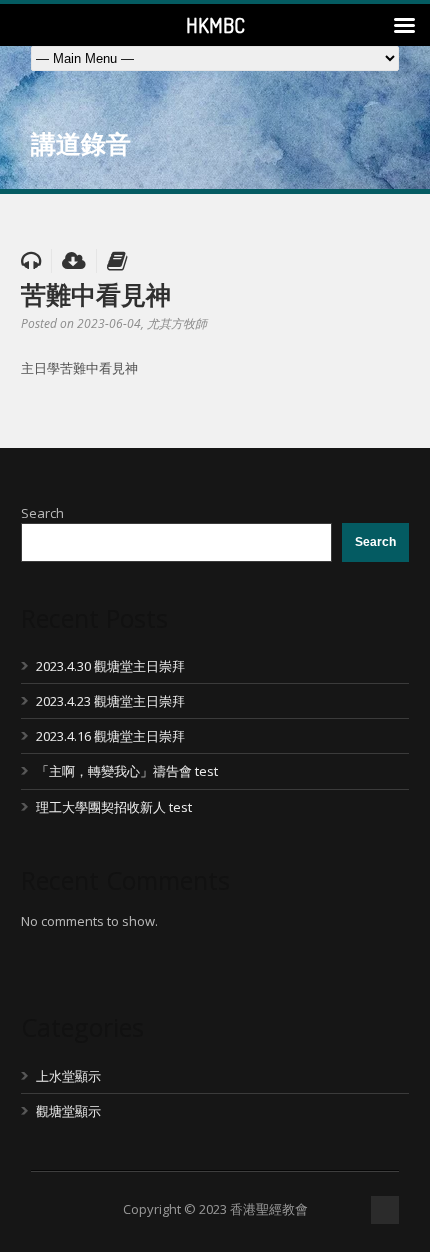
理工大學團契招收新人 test (114, 807)
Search (42, 513)
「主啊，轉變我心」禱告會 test (127, 771)
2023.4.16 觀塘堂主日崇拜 (110, 736)
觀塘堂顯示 (68, 1111)
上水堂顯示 (68, 1076)
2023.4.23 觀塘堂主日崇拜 (110, 701)
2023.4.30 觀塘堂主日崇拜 (110, 666)
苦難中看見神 (96, 294)
